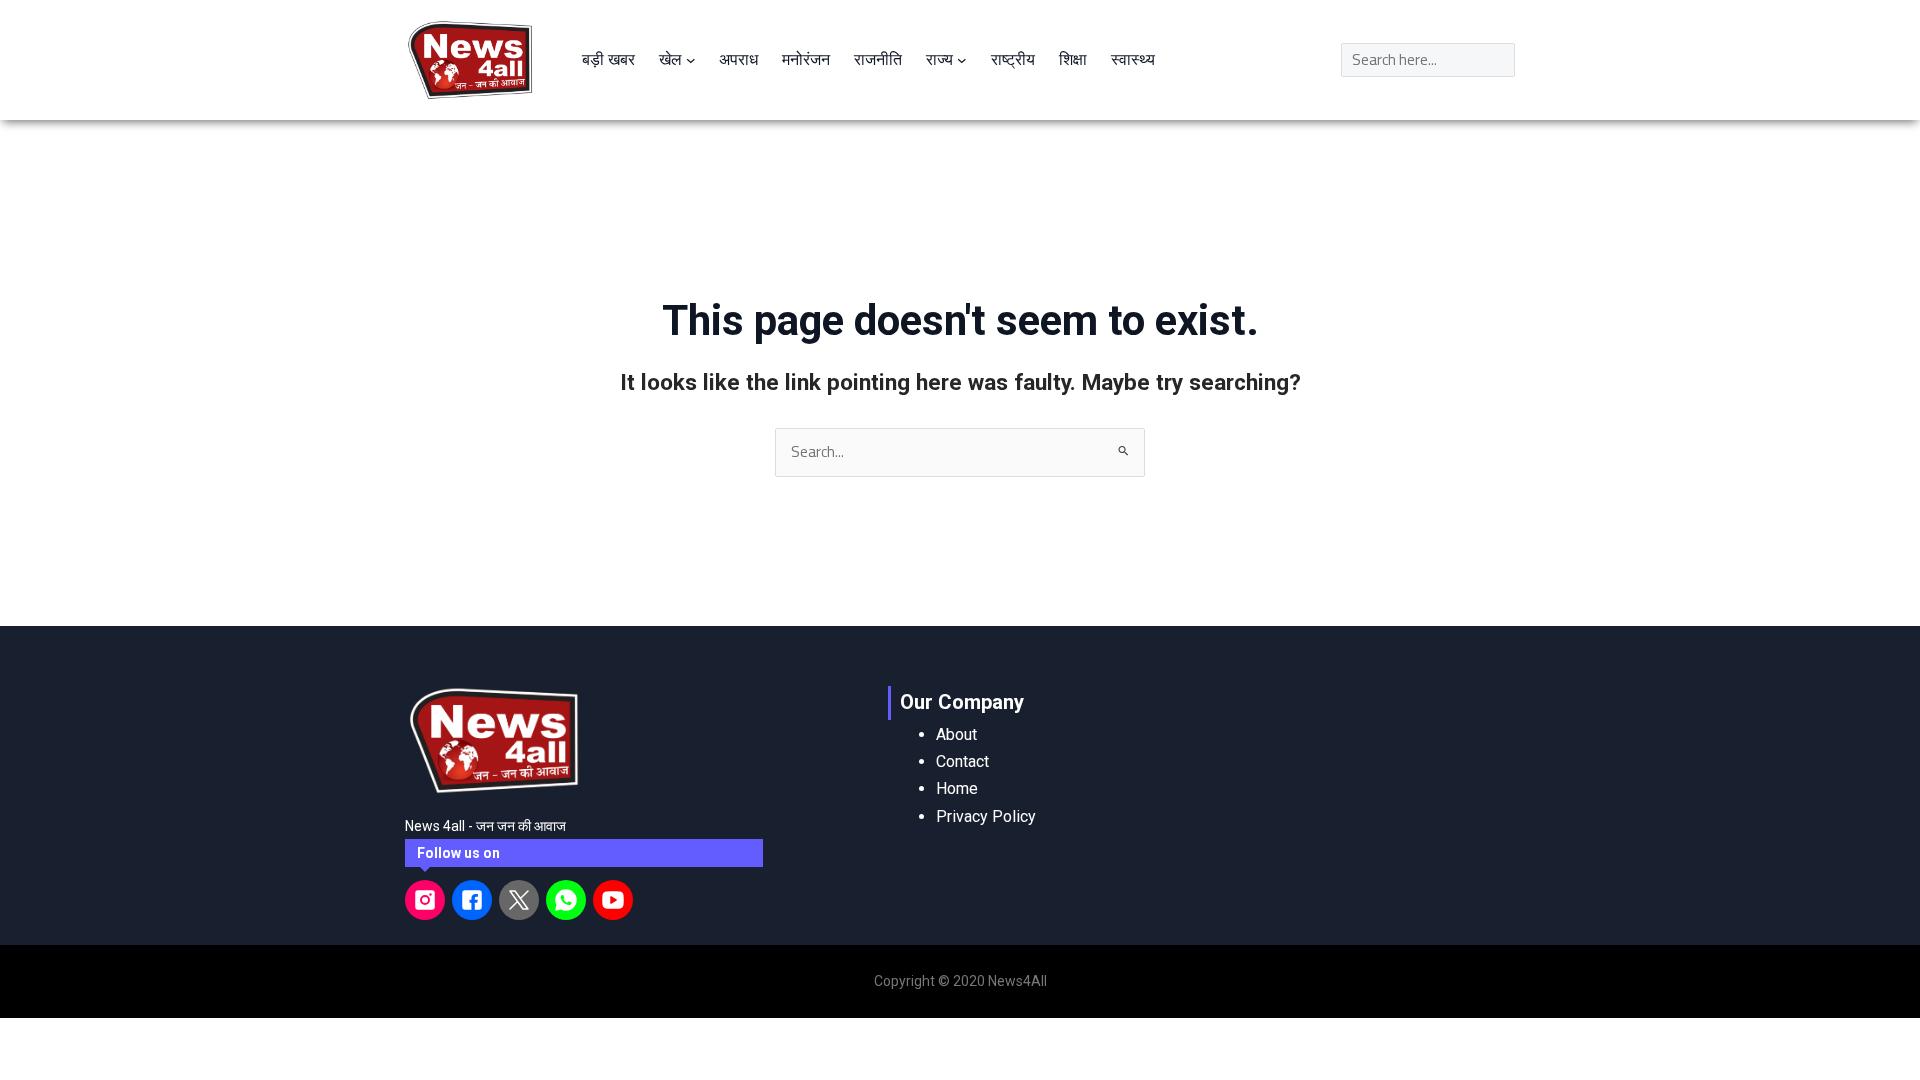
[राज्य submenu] (962, 60)
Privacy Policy (986, 816)
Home (957, 788)
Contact (962, 761)
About (956, 734)
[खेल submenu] (691, 60)
